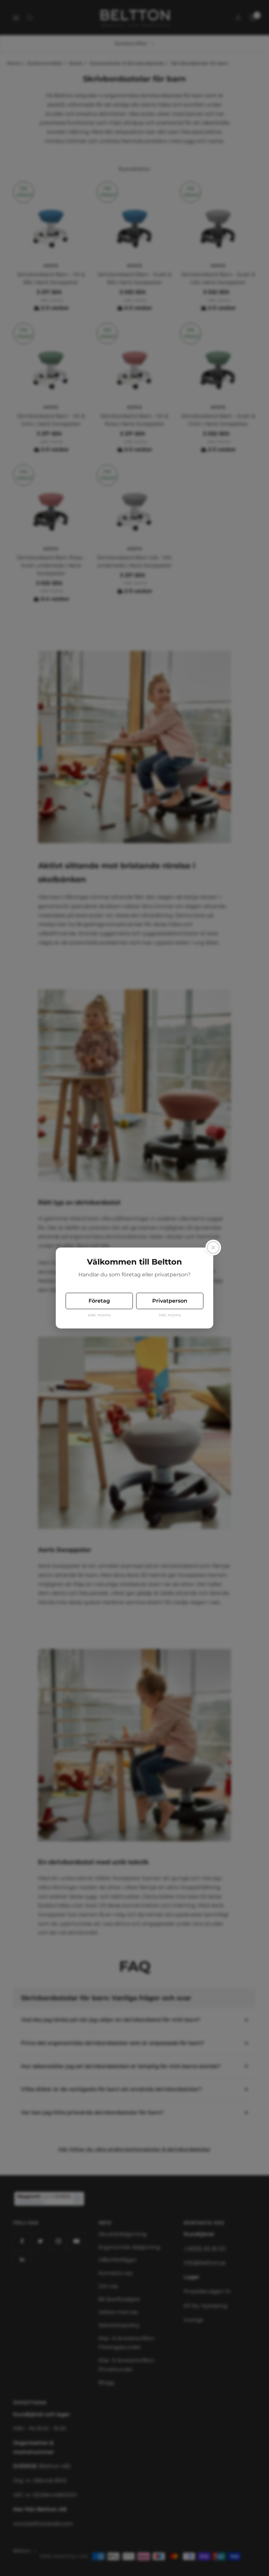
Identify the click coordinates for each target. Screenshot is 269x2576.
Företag (99, 1301)
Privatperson (170, 1301)
